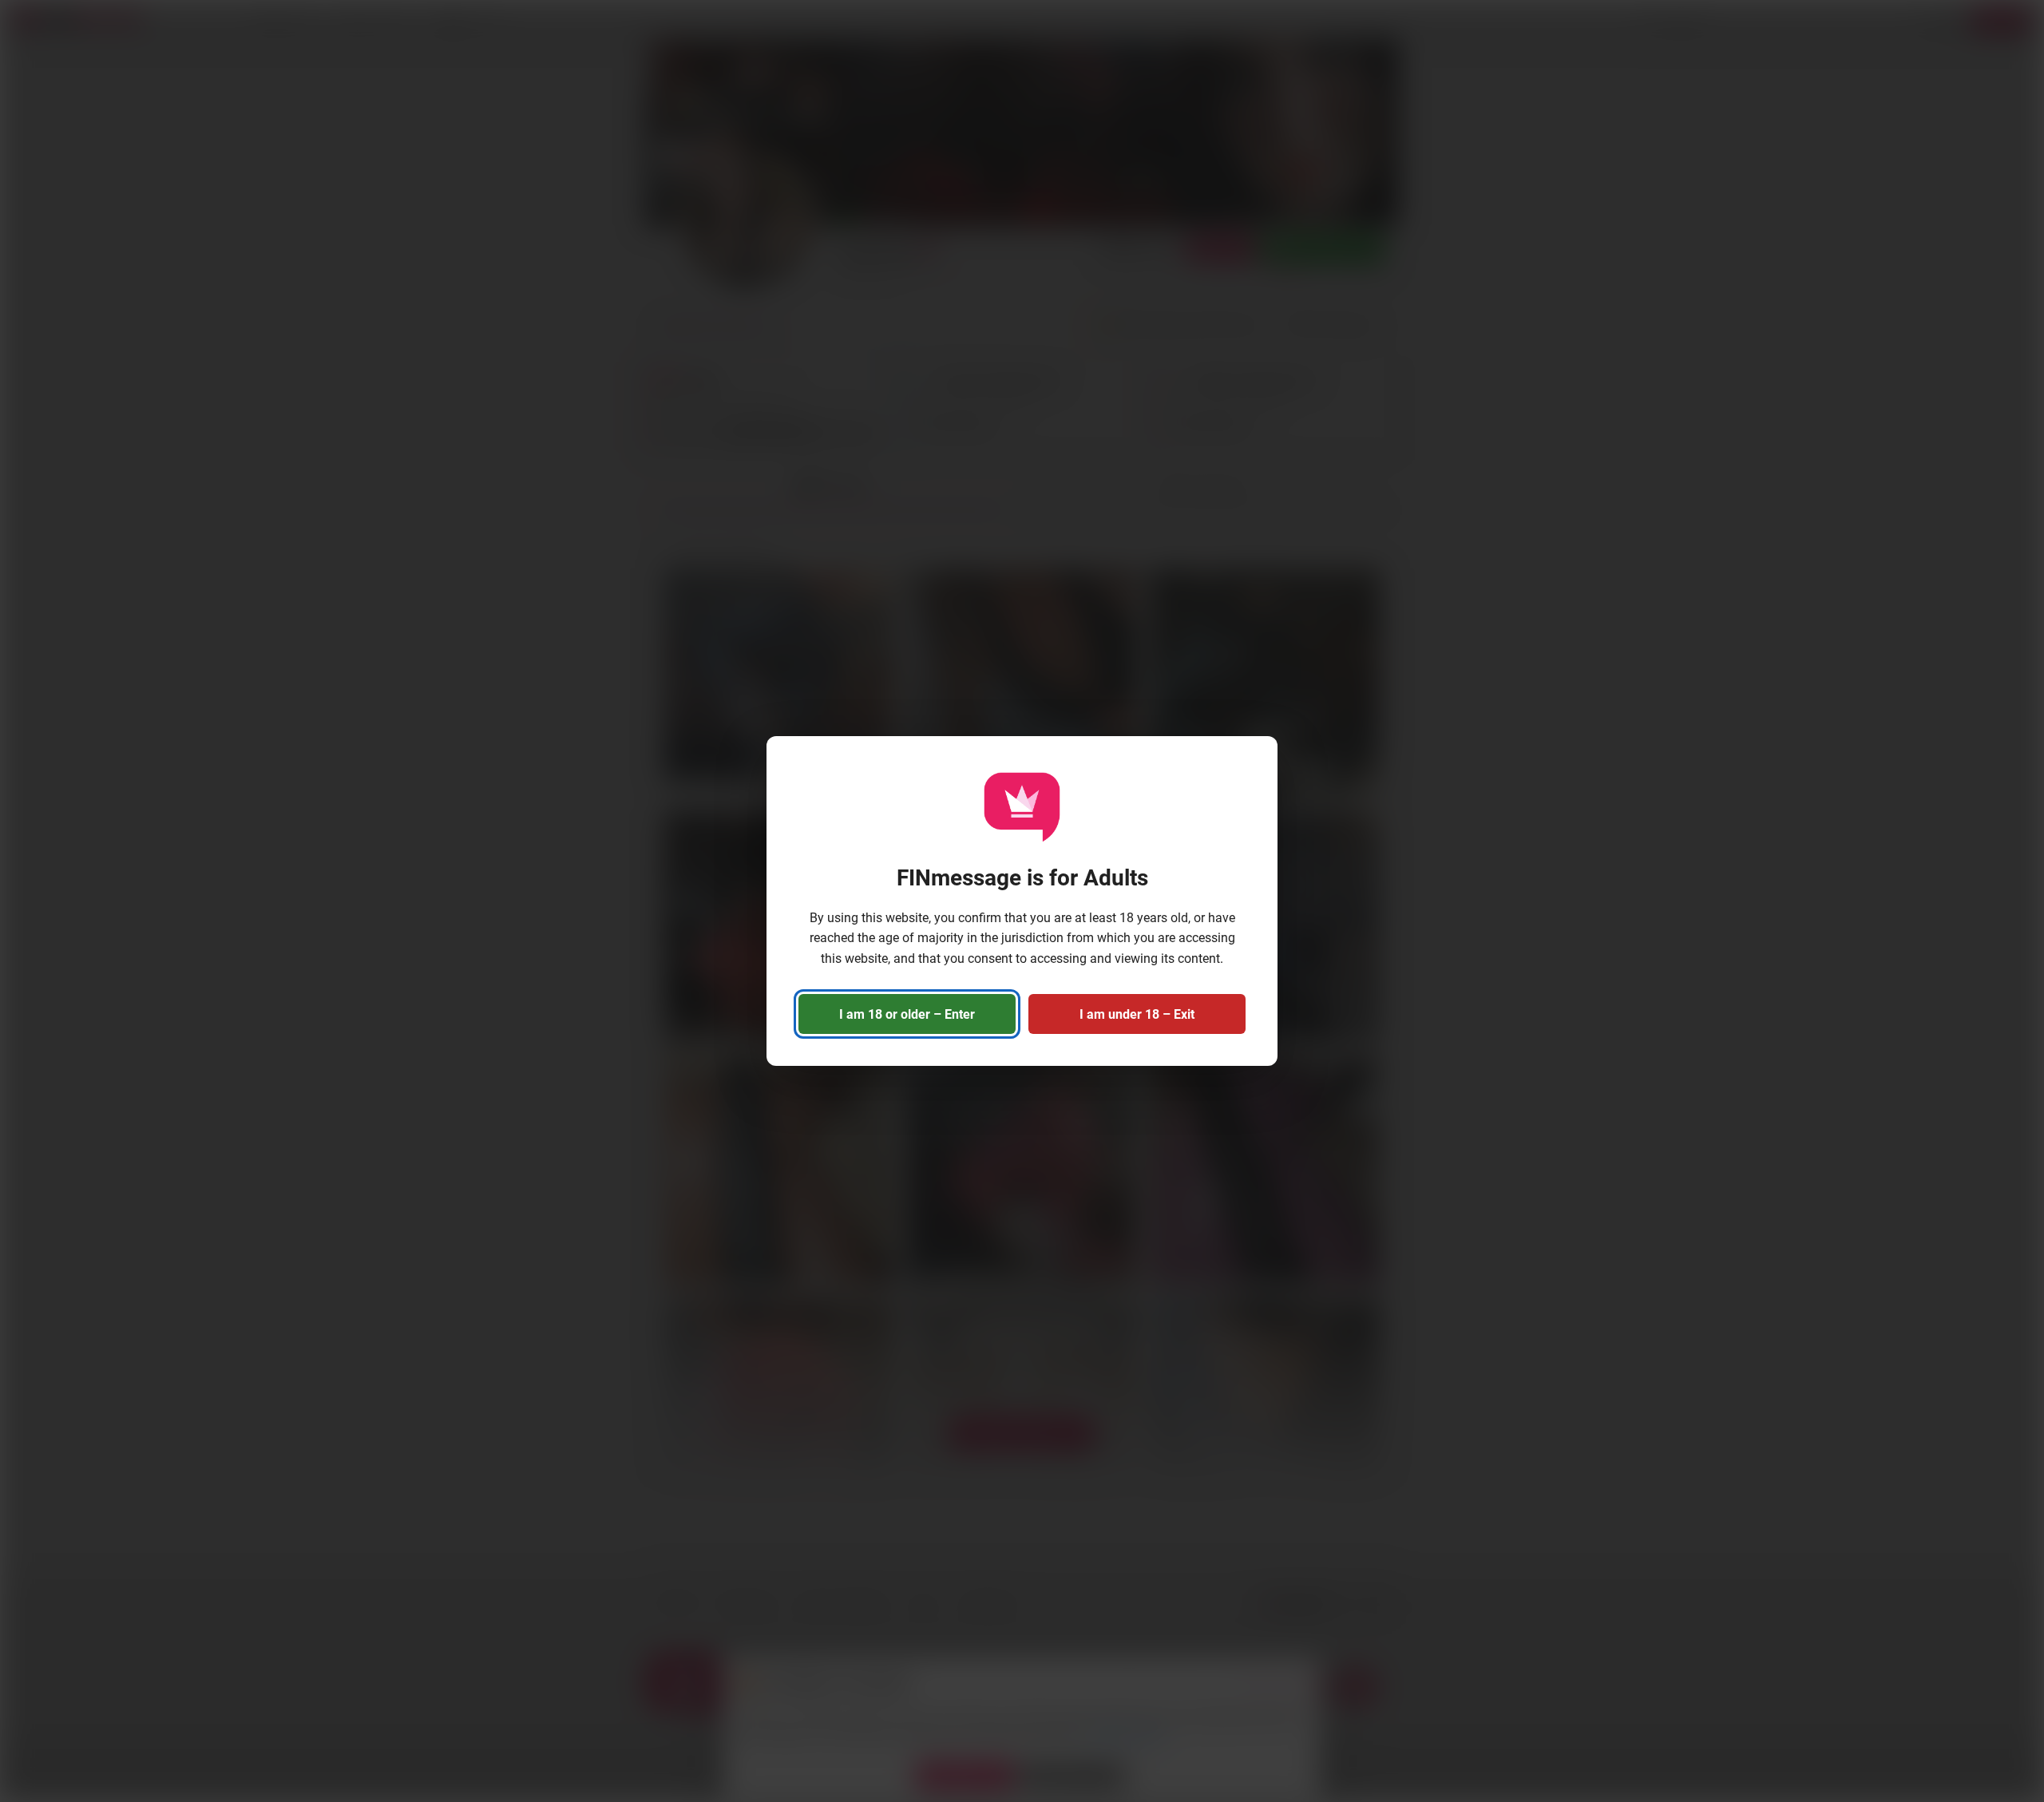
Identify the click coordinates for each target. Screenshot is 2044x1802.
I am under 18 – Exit (1137, 1014)
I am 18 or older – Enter (907, 1014)
